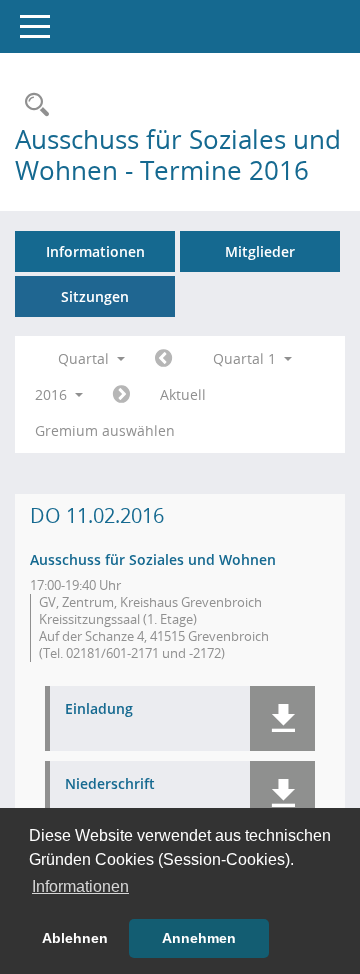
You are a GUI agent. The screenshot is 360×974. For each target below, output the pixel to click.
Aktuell (183, 394)
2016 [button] (53, 394)
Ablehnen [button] (75, 938)
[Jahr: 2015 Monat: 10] (163, 359)
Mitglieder (260, 251)
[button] (282, 718)
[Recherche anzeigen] (32, 105)
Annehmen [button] (199, 938)
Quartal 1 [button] (246, 358)
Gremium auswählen (105, 430)
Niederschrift (110, 784)
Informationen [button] (80, 886)
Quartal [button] (85, 358)
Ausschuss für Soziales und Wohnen (153, 559)
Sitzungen (95, 296)
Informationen (95, 251)
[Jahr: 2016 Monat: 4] (121, 395)
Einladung (99, 709)
